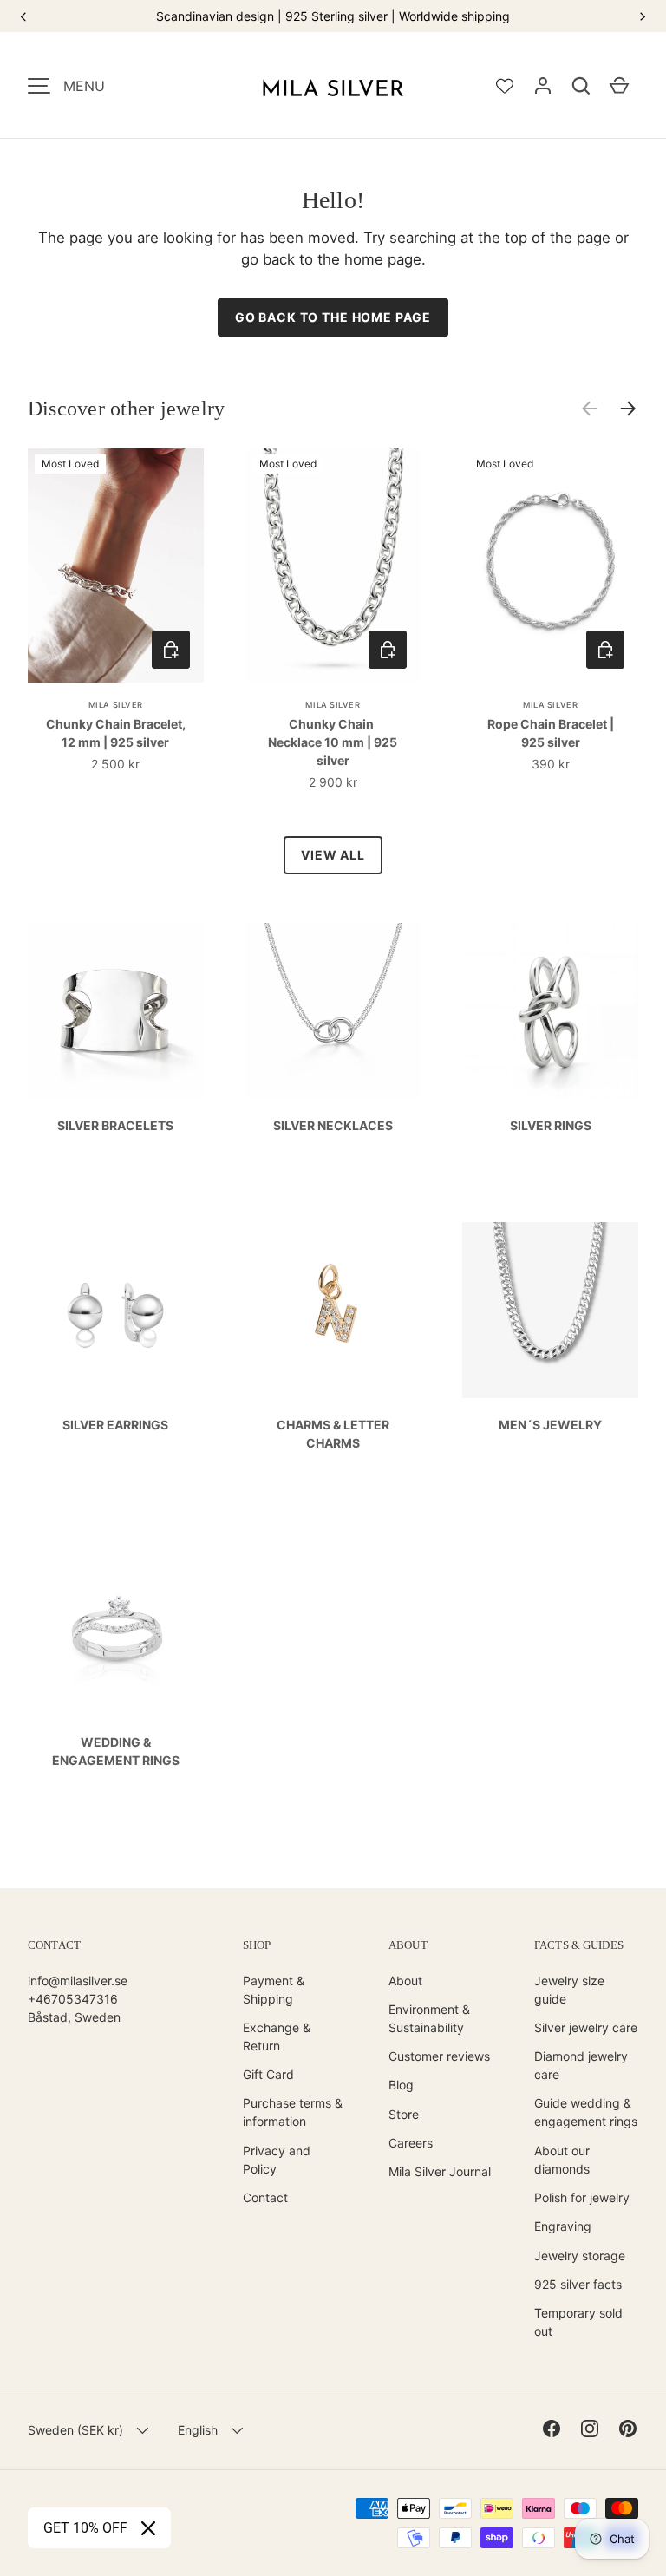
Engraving (563, 2226)
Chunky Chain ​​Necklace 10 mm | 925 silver (333, 742)
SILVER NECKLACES (333, 1125)
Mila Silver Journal (440, 2171)
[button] (581, 86)
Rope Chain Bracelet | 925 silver (551, 733)
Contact (265, 2197)
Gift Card (268, 2074)
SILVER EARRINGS (115, 1425)
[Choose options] (388, 650)
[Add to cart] (171, 650)
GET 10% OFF (85, 2528)
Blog (401, 2085)
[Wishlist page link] (505, 86)
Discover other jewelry (126, 409)
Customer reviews (439, 2056)
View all (333, 855)
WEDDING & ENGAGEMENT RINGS (116, 1751)
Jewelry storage (580, 2256)
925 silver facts (578, 2284)
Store (404, 2114)
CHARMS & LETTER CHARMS (333, 1434)
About (405, 1981)
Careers (411, 2143)
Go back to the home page (333, 317)
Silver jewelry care (586, 2027)
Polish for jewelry (582, 2197)
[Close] (148, 2528)
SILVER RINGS (551, 1125)
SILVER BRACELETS (115, 1125)
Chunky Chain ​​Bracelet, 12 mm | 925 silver (116, 733)
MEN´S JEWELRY (550, 1425)
